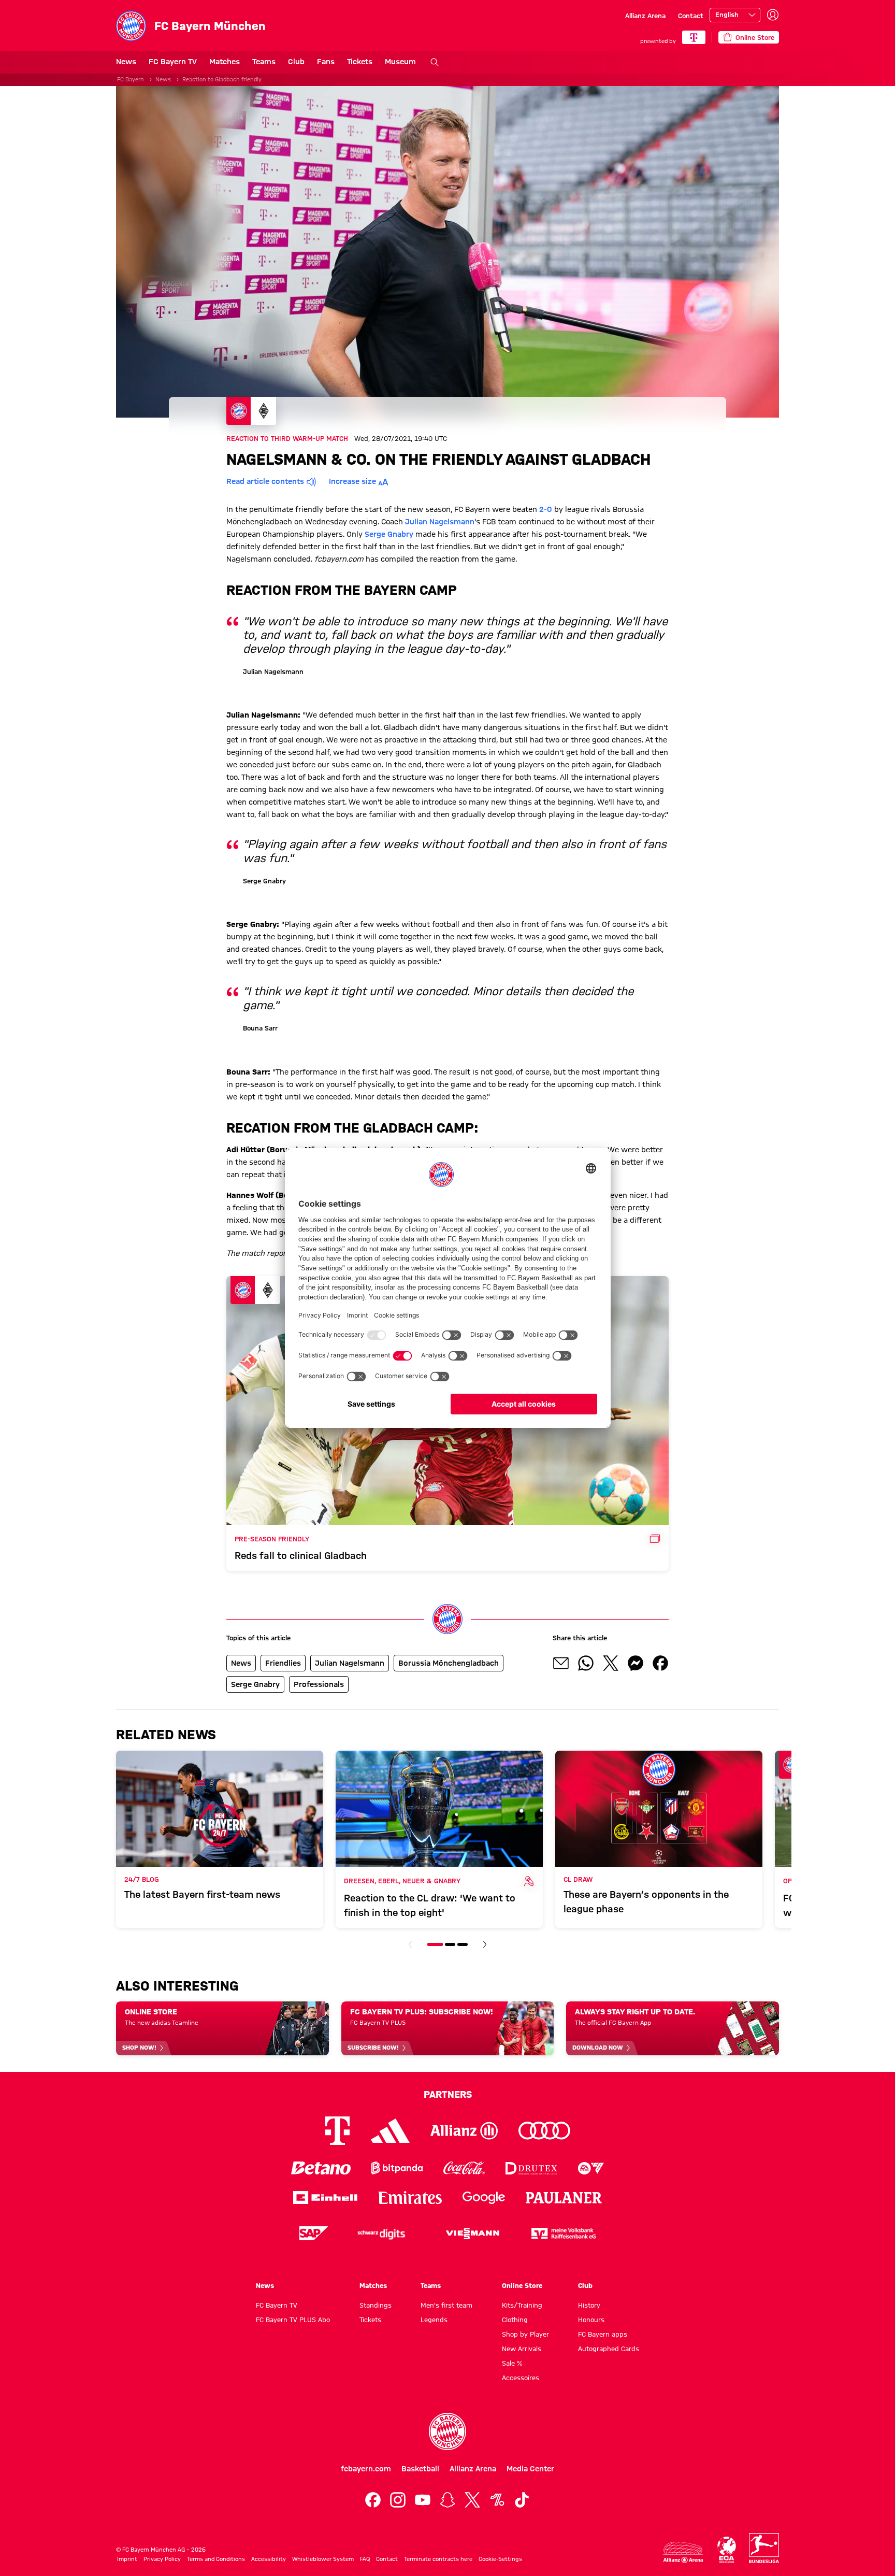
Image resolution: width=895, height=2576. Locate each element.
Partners (448, 2094)
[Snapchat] (447, 2500)
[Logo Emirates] (410, 2198)
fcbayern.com (366, 2469)
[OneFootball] (497, 2500)
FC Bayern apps (603, 2334)
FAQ (365, 2559)
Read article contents (265, 481)
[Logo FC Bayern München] (447, 2431)
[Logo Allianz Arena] (683, 2552)
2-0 (546, 509)
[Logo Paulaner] (564, 2198)
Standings (376, 2305)
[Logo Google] (484, 2198)
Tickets (360, 62)
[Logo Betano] (321, 2168)
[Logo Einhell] (325, 2198)
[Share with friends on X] (611, 1663)
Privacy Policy (162, 2559)
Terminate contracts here (438, 2559)
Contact (691, 16)
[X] (472, 2500)
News (126, 62)
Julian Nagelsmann (440, 522)
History (589, 2305)
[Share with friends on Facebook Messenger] (636, 1663)
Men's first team (446, 2305)
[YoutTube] (423, 2500)
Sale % (512, 2363)
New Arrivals (522, 2349)
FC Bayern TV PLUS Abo (293, 2320)
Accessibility (269, 2559)
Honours (591, 2320)
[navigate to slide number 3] (463, 1944)
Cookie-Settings (500, 2559)
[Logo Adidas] (390, 2131)
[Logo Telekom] (337, 2131)
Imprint (127, 2559)
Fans (326, 62)
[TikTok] (522, 2500)
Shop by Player (525, 2334)
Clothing (515, 2320)
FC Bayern (131, 79)
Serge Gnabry (389, 534)
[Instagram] (398, 2500)
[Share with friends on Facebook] (660, 1663)
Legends (434, 2320)
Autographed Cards (609, 2349)
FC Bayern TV (173, 62)
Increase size (352, 481)
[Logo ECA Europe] (727, 2550)
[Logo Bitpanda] (397, 2168)
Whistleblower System (323, 2559)
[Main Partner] (694, 37)
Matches (225, 62)
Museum (400, 62)
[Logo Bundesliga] (764, 2548)
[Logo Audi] (544, 2131)
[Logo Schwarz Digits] (381, 2233)
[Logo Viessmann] (472, 2234)
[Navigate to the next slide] (485, 1944)
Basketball (420, 2469)
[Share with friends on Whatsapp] (586, 1663)
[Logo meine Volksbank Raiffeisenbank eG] (564, 2233)
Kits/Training (522, 2305)
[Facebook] (373, 2500)
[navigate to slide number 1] (435, 1944)
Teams (264, 62)
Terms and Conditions (216, 2559)
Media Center (530, 2469)
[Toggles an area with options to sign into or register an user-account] (773, 15)
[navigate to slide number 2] (450, 1944)
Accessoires (521, 2378)
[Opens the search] (435, 62)
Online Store (522, 2285)
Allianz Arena (645, 16)
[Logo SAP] (314, 2233)
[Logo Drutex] (531, 2168)
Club (296, 62)
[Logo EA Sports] (591, 2168)
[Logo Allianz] (464, 2131)
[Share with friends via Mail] (561, 1663)
